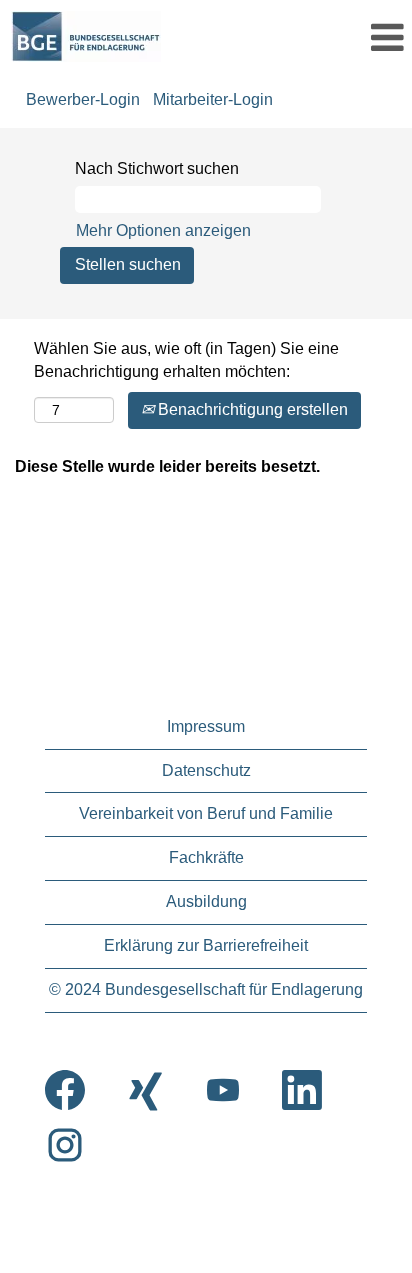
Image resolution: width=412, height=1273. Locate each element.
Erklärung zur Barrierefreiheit (206, 945)
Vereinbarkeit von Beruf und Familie (206, 813)
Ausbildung (206, 901)
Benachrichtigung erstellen (251, 409)
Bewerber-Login (83, 99)
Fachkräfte (206, 857)
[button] (350, 38)
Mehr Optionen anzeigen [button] (163, 230)
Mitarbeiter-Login (213, 99)
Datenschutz (206, 770)
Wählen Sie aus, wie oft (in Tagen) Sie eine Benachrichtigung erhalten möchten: (186, 360)
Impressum (206, 726)
